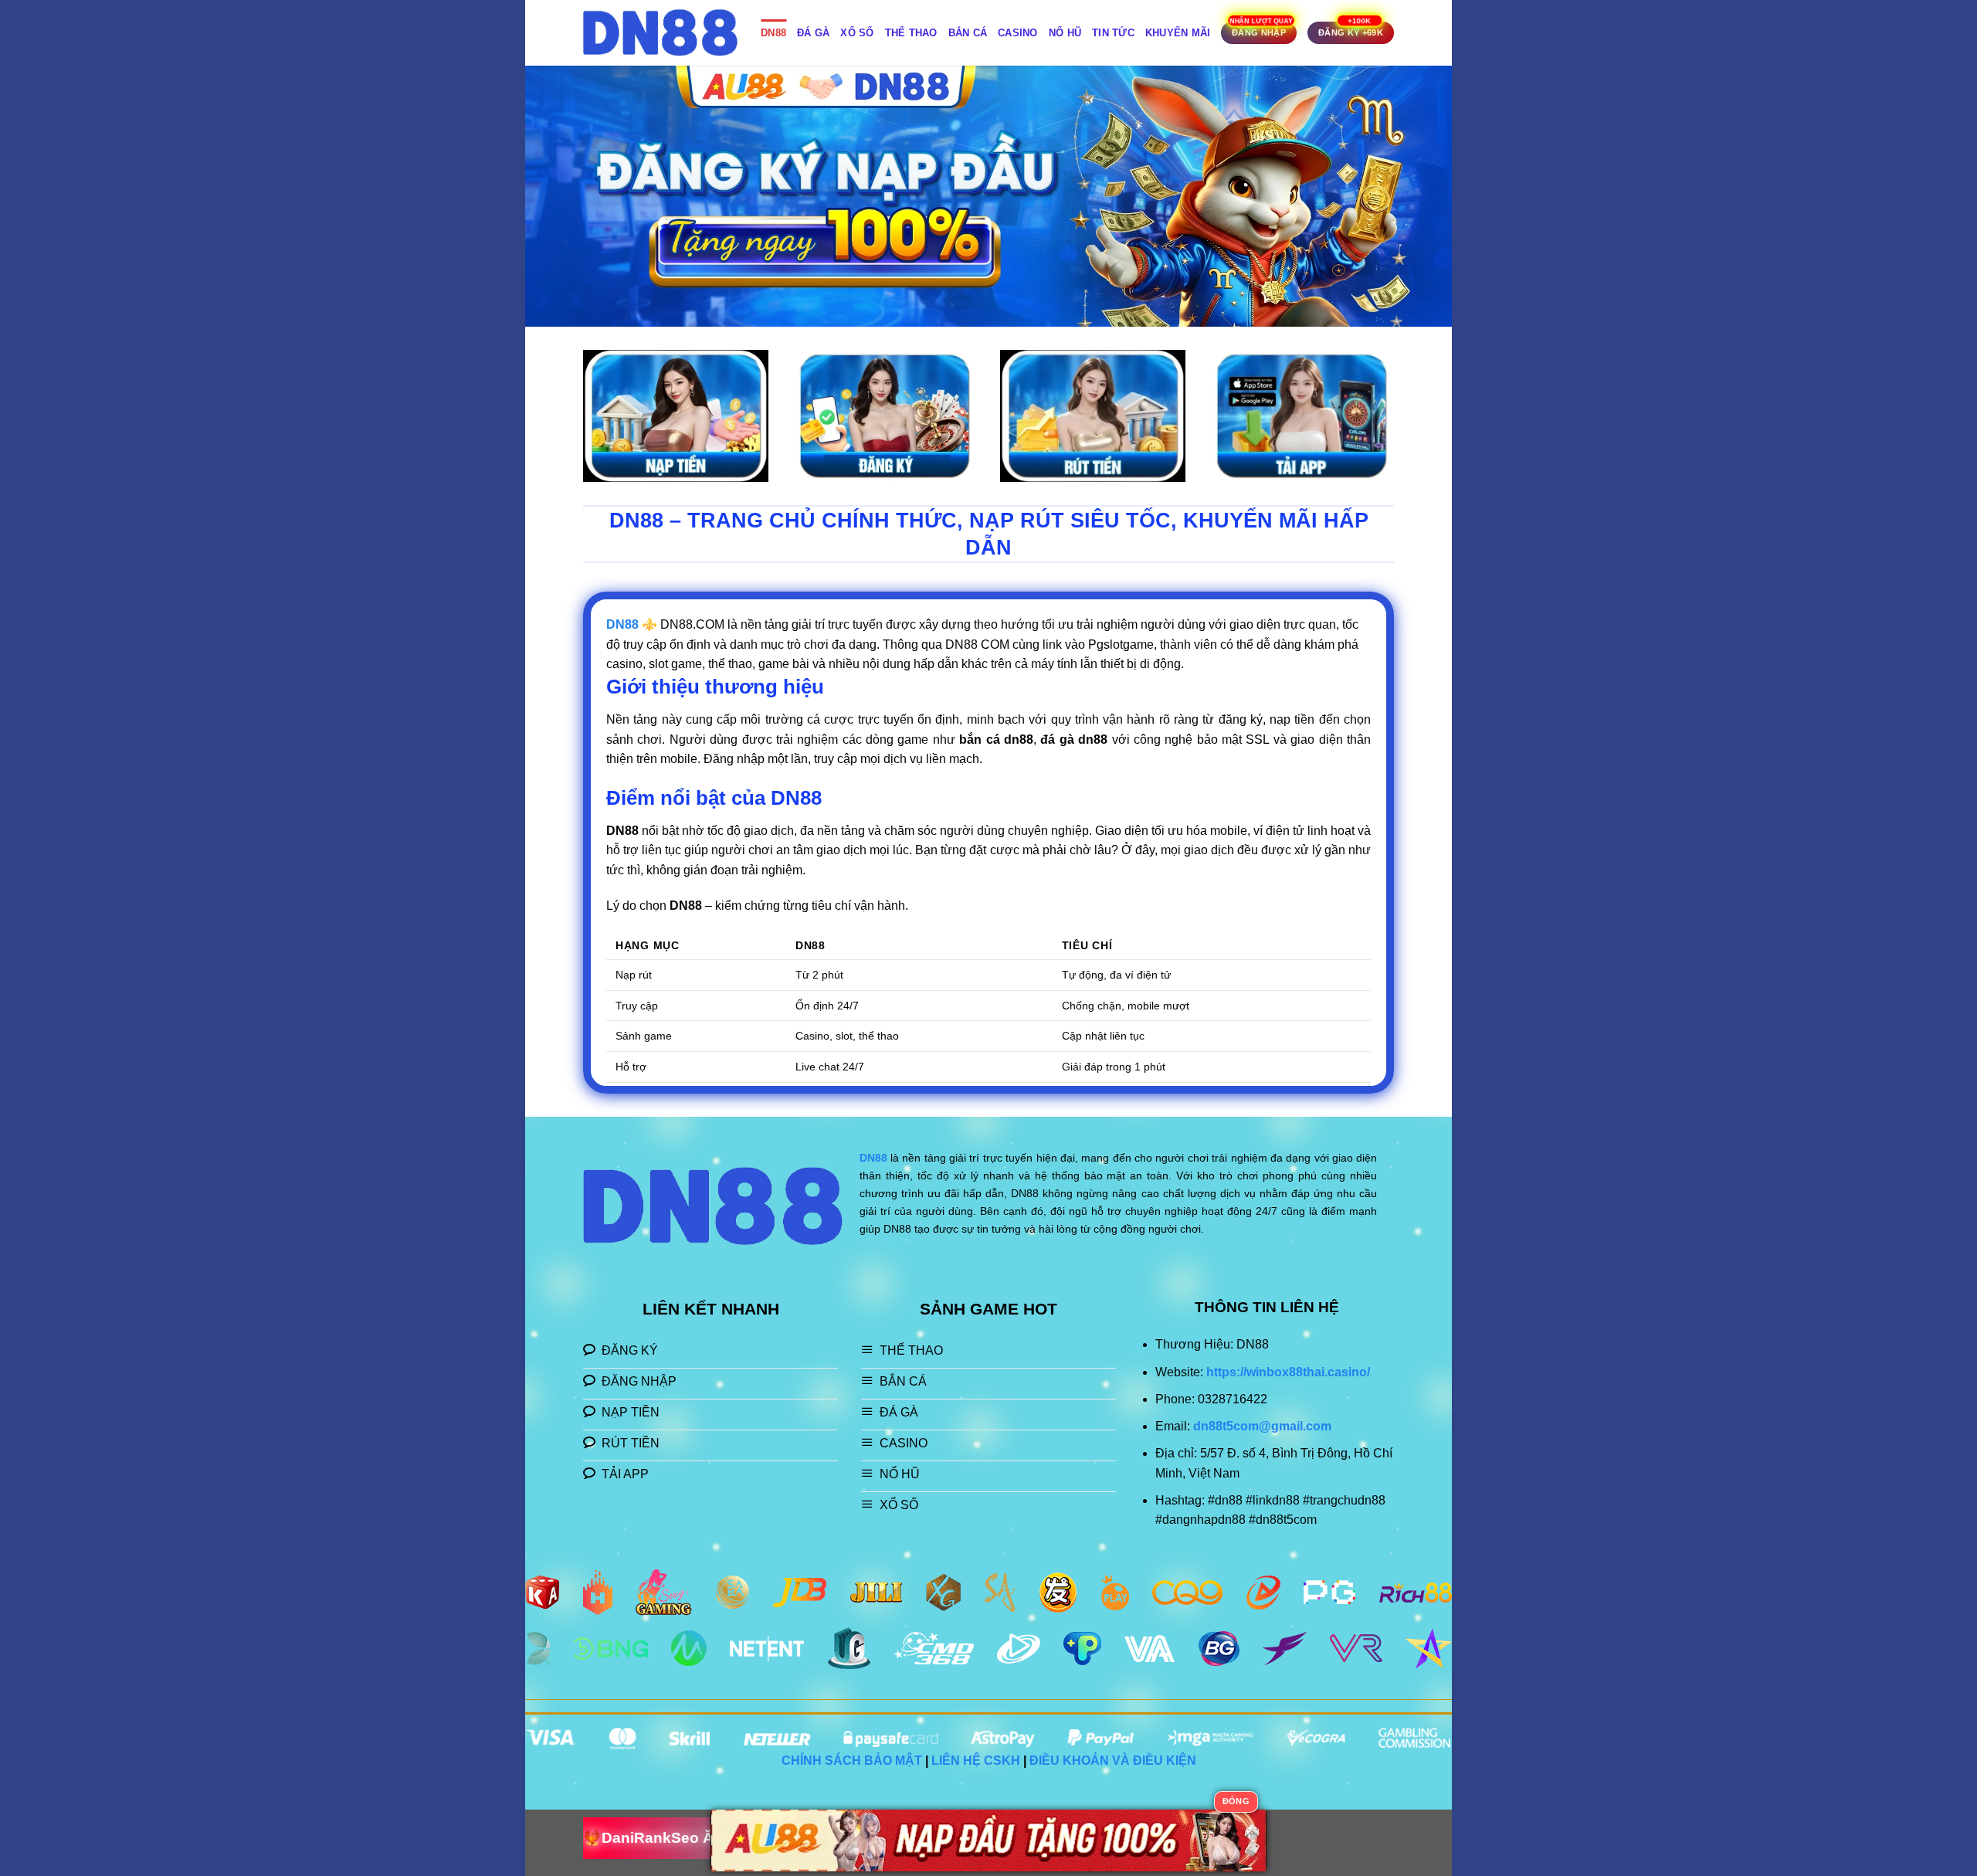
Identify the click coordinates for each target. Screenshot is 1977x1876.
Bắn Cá (968, 33)
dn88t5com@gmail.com (1262, 1426)
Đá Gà (813, 33)
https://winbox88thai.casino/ (1288, 1372)
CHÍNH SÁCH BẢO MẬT (852, 1761)
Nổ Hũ (1065, 33)
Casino (1018, 33)
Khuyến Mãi (1178, 33)
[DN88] (660, 33)
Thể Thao (911, 33)
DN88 (773, 33)
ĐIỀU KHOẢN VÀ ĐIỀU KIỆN (1113, 1761)
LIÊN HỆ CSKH (976, 1761)
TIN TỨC (1113, 33)
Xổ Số (857, 33)
